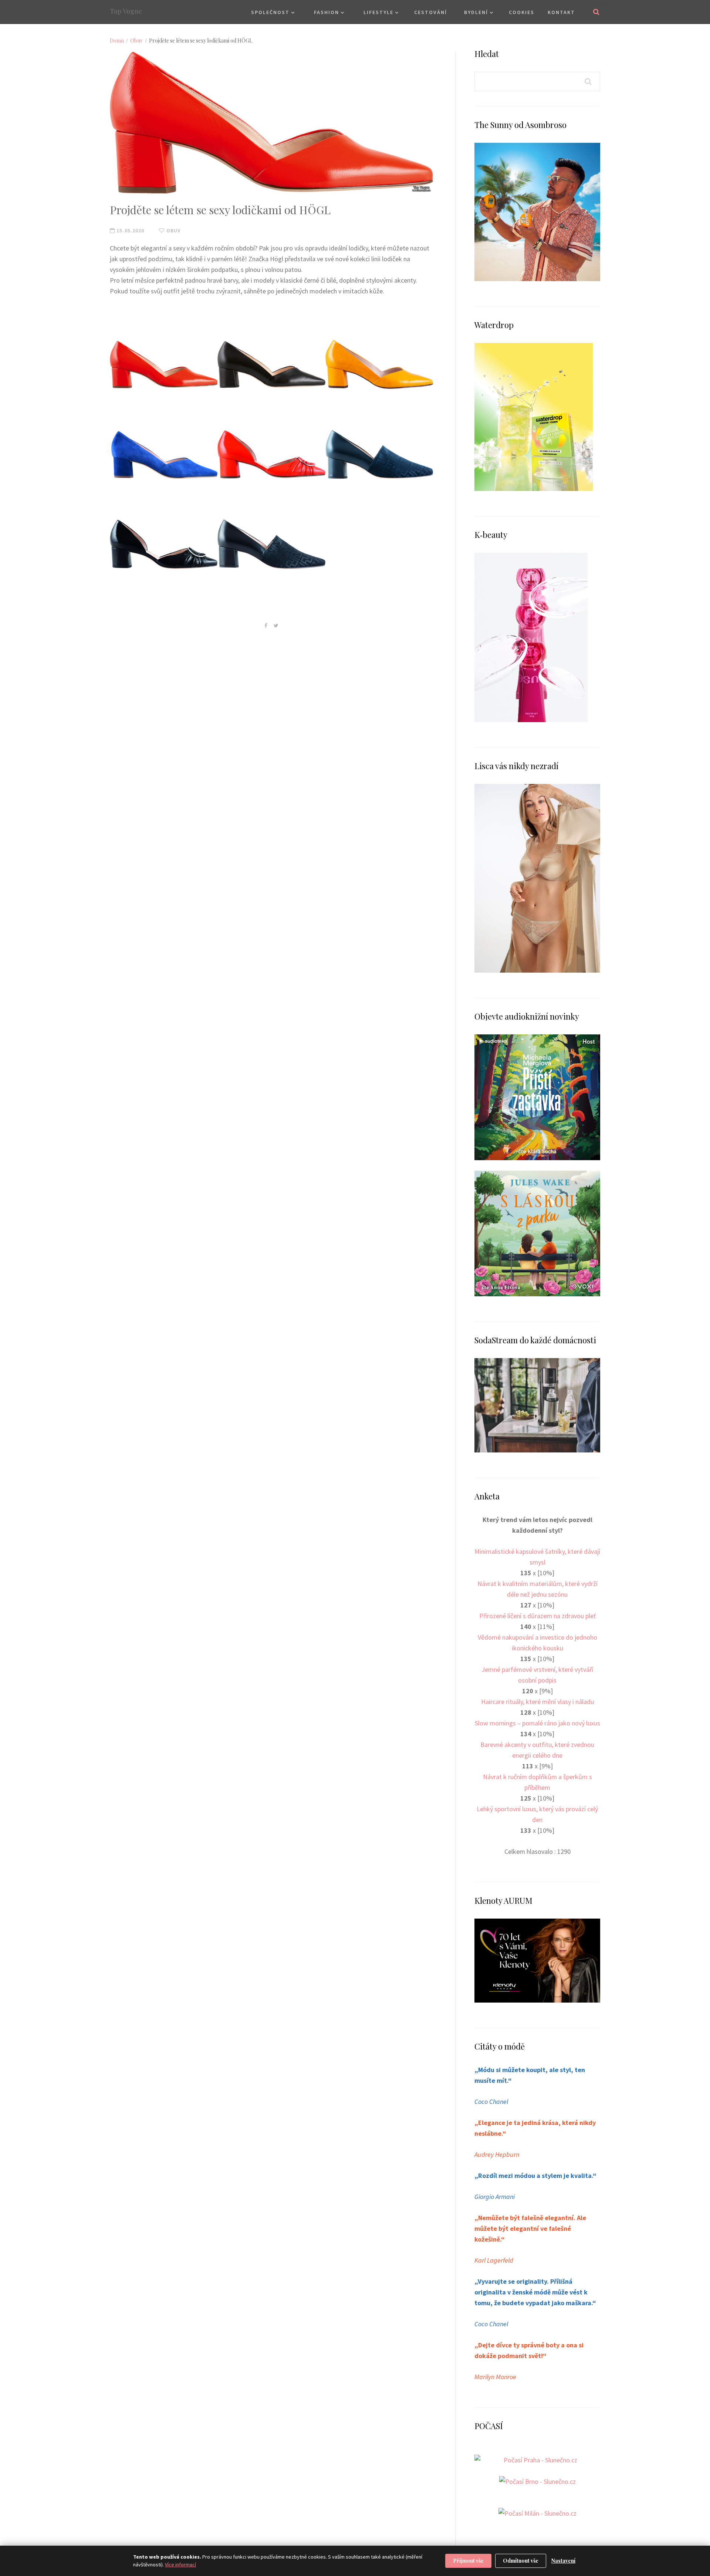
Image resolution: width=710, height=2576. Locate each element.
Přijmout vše (468, 2561)
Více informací (180, 2565)
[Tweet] (276, 625)
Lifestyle (378, 12)
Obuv (136, 41)
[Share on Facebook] (266, 625)
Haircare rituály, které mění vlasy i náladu (537, 1702)
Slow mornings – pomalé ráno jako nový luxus (537, 1723)
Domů (117, 41)
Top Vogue (126, 11)
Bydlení (476, 12)
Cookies (522, 12)
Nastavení (563, 2561)
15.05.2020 (130, 230)
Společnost (270, 12)
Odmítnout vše (521, 2561)
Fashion (327, 12)
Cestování (431, 12)
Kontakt (561, 12)
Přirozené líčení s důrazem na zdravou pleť (537, 1616)
